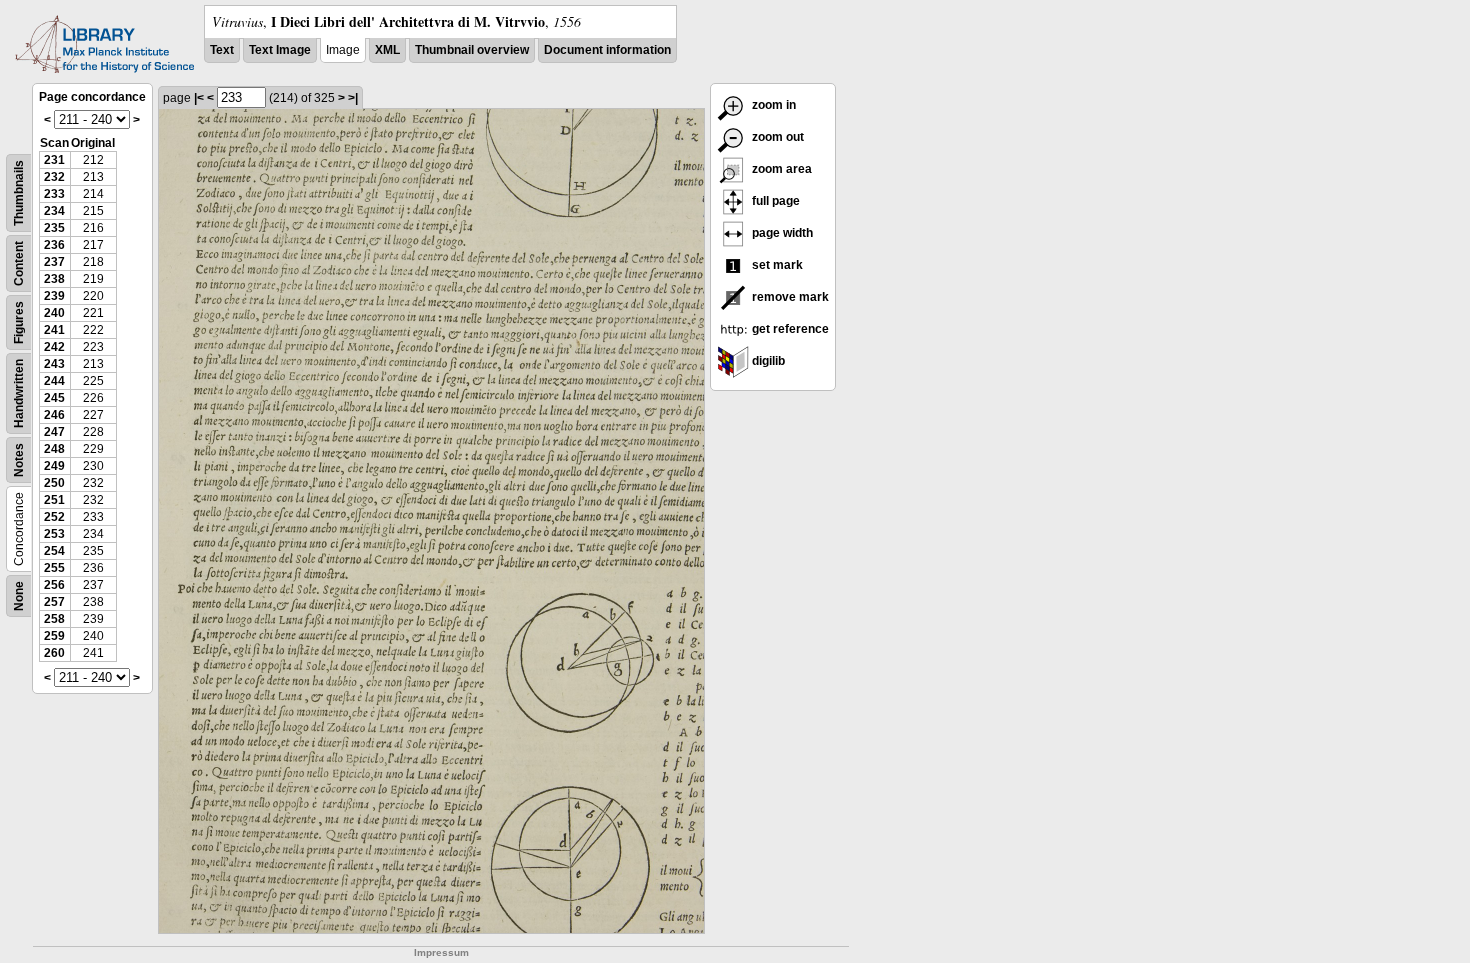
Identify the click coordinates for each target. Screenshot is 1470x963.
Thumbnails (19, 193)
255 (54, 568)
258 (54, 619)
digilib (767, 361)
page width (781, 233)
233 (54, 194)
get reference (789, 329)
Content (19, 263)
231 (54, 160)
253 (54, 534)
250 (54, 483)
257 (54, 602)
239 (54, 296)
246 (54, 415)
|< (199, 98)
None (19, 596)
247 (54, 432)
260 (54, 653)
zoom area (780, 169)
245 (54, 398)
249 (54, 466)
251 (54, 500)
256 (54, 585)
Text (222, 50)
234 (54, 211)
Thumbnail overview (472, 50)
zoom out (776, 137)
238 (54, 279)
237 (54, 262)
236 (54, 245)
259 (54, 636)
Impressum (441, 952)
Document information (607, 50)
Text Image (280, 50)
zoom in (772, 105)
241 (54, 330)
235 (54, 228)
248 (54, 449)
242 (54, 347)
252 (54, 517)
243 (54, 364)
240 (54, 313)
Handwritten (19, 393)
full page (774, 201)
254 (54, 551)
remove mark (789, 297)
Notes (19, 460)
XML (387, 50)
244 (54, 381)
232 (54, 177)
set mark (776, 265)
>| (353, 98)
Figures (19, 322)
